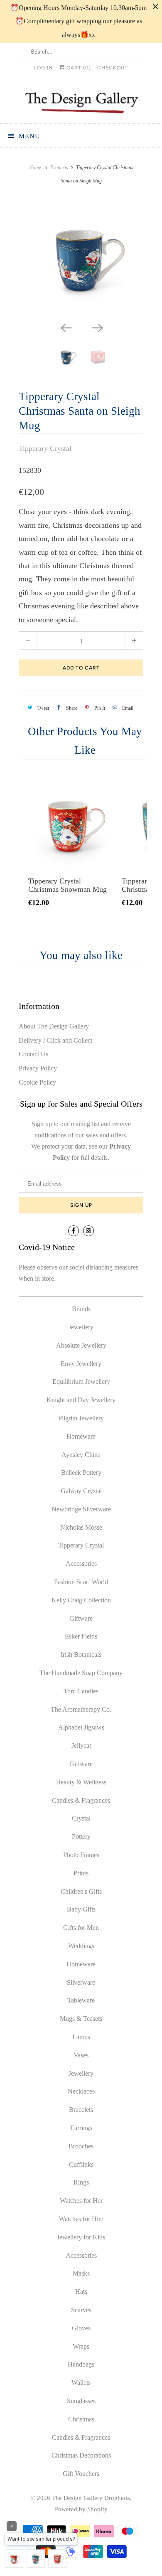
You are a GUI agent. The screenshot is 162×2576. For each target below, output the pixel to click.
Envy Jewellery (81, 1364)
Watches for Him (81, 2219)
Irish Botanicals (81, 1655)
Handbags (81, 2364)
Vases (81, 2055)
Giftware (81, 1618)
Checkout (113, 68)
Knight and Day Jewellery (81, 1400)
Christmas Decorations (81, 2455)
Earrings (81, 2128)
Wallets (81, 2383)
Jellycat (81, 1746)
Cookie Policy (37, 1082)
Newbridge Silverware (81, 1509)
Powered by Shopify (81, 2509)
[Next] (97, 327)
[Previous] (65, 327)
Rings (81, 2182)
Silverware (81, 1982)
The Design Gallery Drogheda (91, 2498)
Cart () (78, 68)
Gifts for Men (81, 1928)
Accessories (81, 1564)
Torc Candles (81, 1691)
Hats (81, 2292)
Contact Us (33, 1054)
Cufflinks (81, 2164)
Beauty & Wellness (81, 1782)
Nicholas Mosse (81, 1527)
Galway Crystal (81, 1491)
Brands (81, 1309)
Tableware (81, 2000)
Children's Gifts (81, 1891)
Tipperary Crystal (45, 448)
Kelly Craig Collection (81, 1600)
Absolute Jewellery (81, 1345)
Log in (43, 68)
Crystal (81, 1818)
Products (59, 167)
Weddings (81, 1946)
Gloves (81, 2328)
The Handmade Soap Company (81, 1673)
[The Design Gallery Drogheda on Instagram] (88, 1231)
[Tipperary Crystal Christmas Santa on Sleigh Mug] (81, 258)
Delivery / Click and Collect (55, 1040)
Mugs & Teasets (81, 2019)
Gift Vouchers (81, 2474)
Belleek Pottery (81, 1473)
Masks (81, 2273)
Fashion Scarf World (81, 1582)
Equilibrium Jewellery (81, 1381)
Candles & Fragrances (81, 1800)
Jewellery (81, 1327)
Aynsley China (81, 1455)
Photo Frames (81, 1855)
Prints (81, 1873)
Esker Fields (81, 1636)
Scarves (81, 2310)
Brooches (81, 2146)
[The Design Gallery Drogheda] (81, 102)
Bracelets (81, 2110)
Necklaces (81, 2091)
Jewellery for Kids (81, 2237)
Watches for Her (81, 2201)
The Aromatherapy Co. (81, 1709)
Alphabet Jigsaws (81, 1727)
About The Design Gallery (54, 1026)
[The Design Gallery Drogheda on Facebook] (74, 1231)
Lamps (81, 2037)
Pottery (81, 1837)
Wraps (81, 2346)
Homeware (81, 1436)
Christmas (81, 2419)
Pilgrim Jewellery (81, 1418)
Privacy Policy (38, 1068)
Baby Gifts (81, 1909)
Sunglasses (81, 2401)
